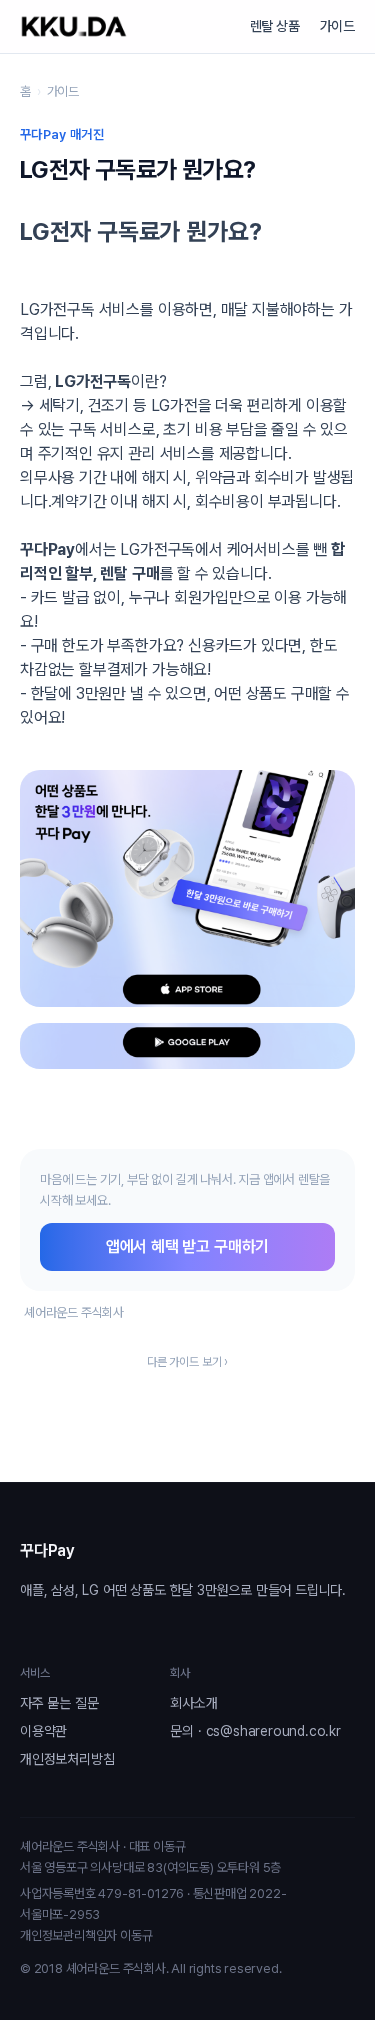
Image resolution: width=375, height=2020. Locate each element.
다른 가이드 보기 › (187, 1362)
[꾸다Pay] (74, 26)
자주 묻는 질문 (59, 1703)
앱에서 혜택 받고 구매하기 (187, 1246)
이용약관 (43, 1731)
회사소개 (193, 1703)
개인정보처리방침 (67, 1759)
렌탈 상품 (275, 26)
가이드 (337, 26)
